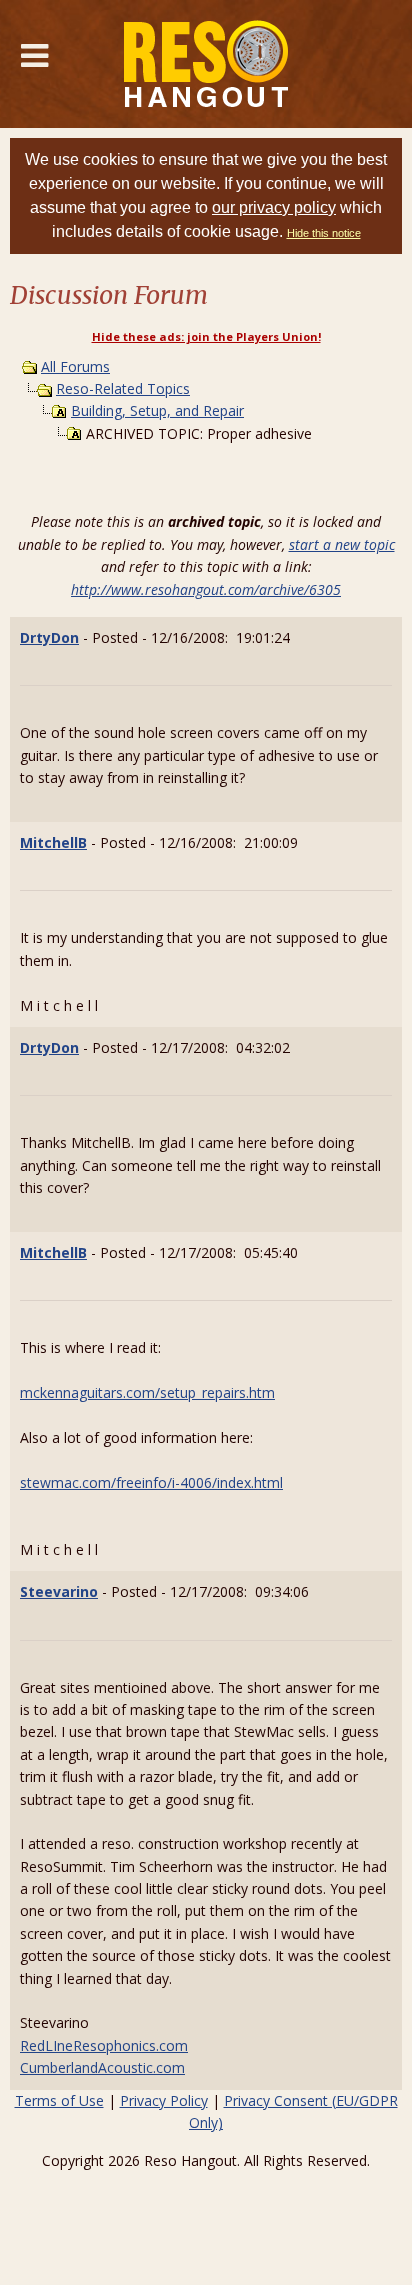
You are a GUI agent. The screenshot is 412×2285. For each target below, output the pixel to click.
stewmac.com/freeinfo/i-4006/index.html (151, 1482)
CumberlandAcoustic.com (102, 2067)
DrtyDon (49, 637)
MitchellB (53, 842)
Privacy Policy (164, 2100)
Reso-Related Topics (123, 388)
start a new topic (342, 544)
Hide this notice (324, 233)
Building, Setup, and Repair (157, 410)
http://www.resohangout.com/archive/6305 (206, 589)
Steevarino (59, 1591)
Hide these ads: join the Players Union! (206, 336)
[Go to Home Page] (206, 64)
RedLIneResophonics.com (104, 2045)
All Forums (75, 366)
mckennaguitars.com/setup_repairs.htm (147, 1392)
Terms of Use (59, 2100)
